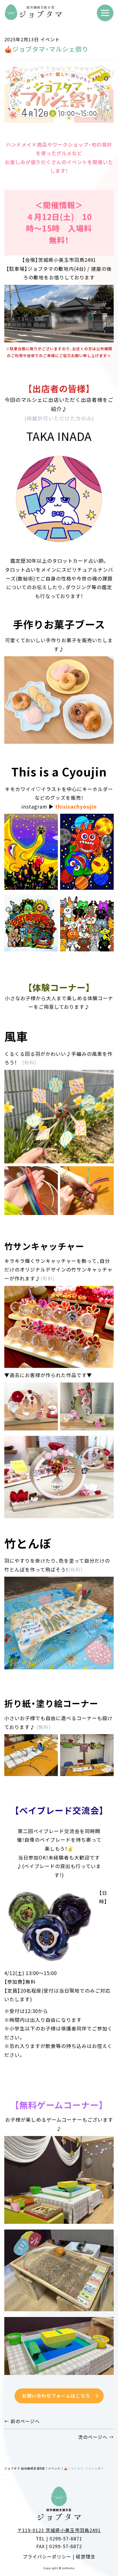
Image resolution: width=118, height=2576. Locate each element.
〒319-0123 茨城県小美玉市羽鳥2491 (59, 2530)
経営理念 (86, 2556)
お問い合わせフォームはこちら (61, 2396)
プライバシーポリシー (47, 2556)
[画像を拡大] (50, 824)
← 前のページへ (22, 2421)
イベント (50, 39)
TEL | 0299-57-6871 (59, 2538)
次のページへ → (96, 2437)
